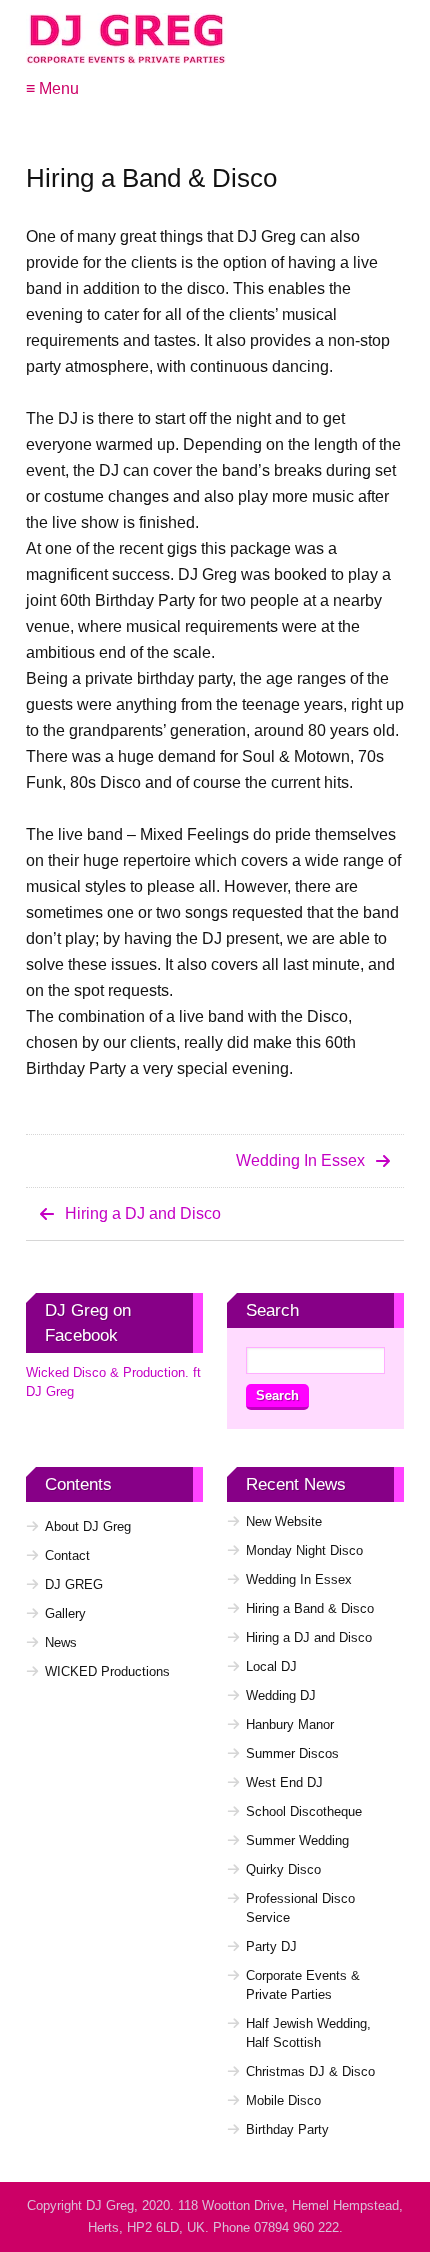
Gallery (65, 1613)
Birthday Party (287, 2129)
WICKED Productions (107, 1671)
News (61, 1642)
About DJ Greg (88, 1526)
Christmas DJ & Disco (310, 2071)
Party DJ (271, 1946)
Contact (67, 1555)
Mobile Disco (283, 2100)
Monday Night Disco (304, 1550)
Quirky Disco (283, 1869)
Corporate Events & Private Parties (303, 1985)
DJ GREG (74, 1584)
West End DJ (284, 1782)
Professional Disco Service (300, 1908)
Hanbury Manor (290, 1724)
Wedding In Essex (300, 1160)
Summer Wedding (297, 1840)
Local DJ (271, 1666)
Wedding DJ (281, 1695)
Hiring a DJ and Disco (143, 1213)
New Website (284, 1521)
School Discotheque (304, 1811)
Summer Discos (292, 1753)
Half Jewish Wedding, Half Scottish (308, 2033)
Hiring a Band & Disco (310, 1608)
